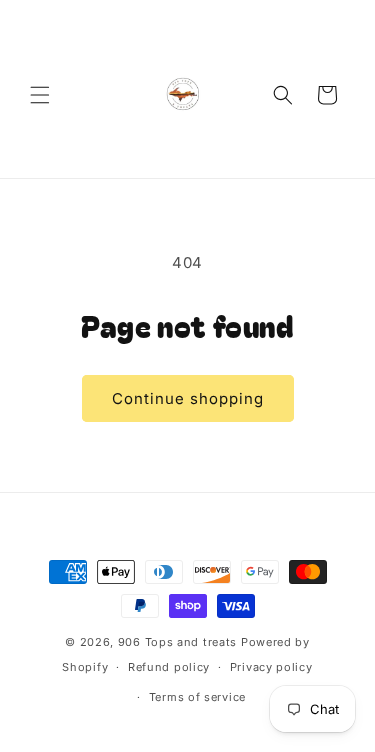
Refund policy (169, 667)
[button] (40, 95)
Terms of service (197, 697)
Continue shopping (188, 398)
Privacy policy (271, 667)
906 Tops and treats (177, 642)
